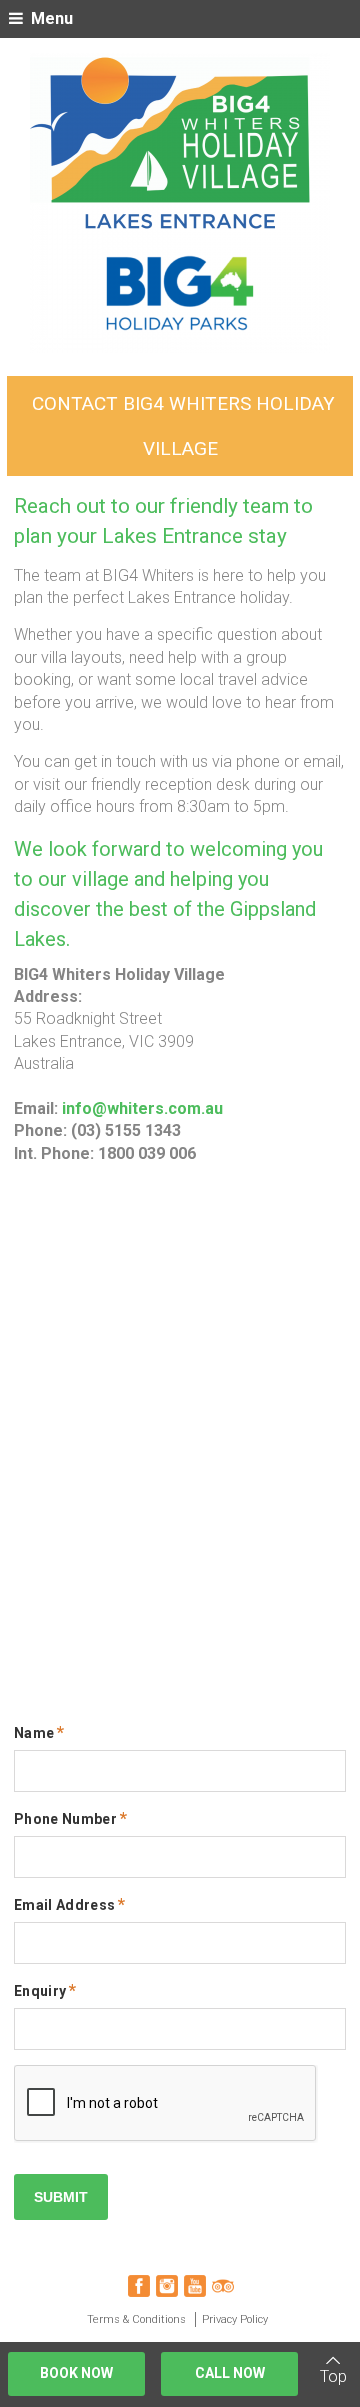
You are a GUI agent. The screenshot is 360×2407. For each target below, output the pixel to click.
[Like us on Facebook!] (139, 2286)
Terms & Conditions (136, 2319)
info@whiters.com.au (142, 1108)
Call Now (230, 2373)
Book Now (76, 2373)
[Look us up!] (223, 2286)
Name (34, 1733)
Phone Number (65, 1819)
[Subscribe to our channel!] (195, 2286)
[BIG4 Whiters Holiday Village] (180, 203)
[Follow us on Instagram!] (167, 2286)
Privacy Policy (235, 2319)
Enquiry (40, 1991)
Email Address (64, 1905)
